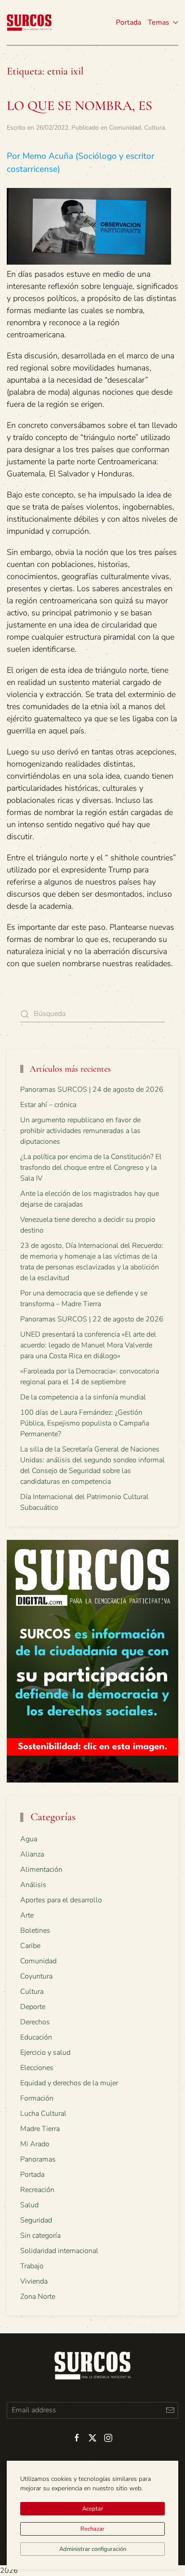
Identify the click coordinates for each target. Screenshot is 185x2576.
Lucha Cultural (43, 2114)
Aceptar (93, 2509)
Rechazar (92, 2529)
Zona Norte (38, 2297)
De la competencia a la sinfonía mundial (83, 1397)
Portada (128, 22)
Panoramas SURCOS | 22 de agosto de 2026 (92, 1319)
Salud (29, 2205)
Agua (29, 1839)
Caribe (30, 1946)
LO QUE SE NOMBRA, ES (79, 106)
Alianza (32, 1854)
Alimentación (41, 1870)
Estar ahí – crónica (48, 1105)
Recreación (37, 2190)
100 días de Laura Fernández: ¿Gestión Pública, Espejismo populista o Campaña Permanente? (85, 1423)
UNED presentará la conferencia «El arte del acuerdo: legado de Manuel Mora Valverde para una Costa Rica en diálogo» (88, 1345)
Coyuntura (36, 1976)
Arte (27, 1915)
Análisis (33, 1885)
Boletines (35, 1931)
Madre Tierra (40, 2129)
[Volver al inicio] (29, 22)
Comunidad (125, 128)
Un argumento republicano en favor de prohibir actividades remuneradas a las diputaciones (80, 1131)
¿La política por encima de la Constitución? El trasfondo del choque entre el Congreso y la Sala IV (91, 1168)
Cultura (154, 128)
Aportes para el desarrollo (61, 1900)
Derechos (35, 2022)
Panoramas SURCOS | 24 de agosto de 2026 (92, 1090)
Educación (36, 2037)
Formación (37, 2098)
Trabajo (32, 2266)
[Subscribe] (170, 2410)
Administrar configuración (93, 2549)
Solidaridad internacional (59, 2251)
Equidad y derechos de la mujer (69, 2083)
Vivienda (34, 2281)
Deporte (33, 2007)
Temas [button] (159, 22)
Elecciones (37, 2068)
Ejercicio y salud (45, 2053)
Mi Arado (35, 2144)
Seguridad (36, 2220)
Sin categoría (40, 2236)
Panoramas (38, 2159)
